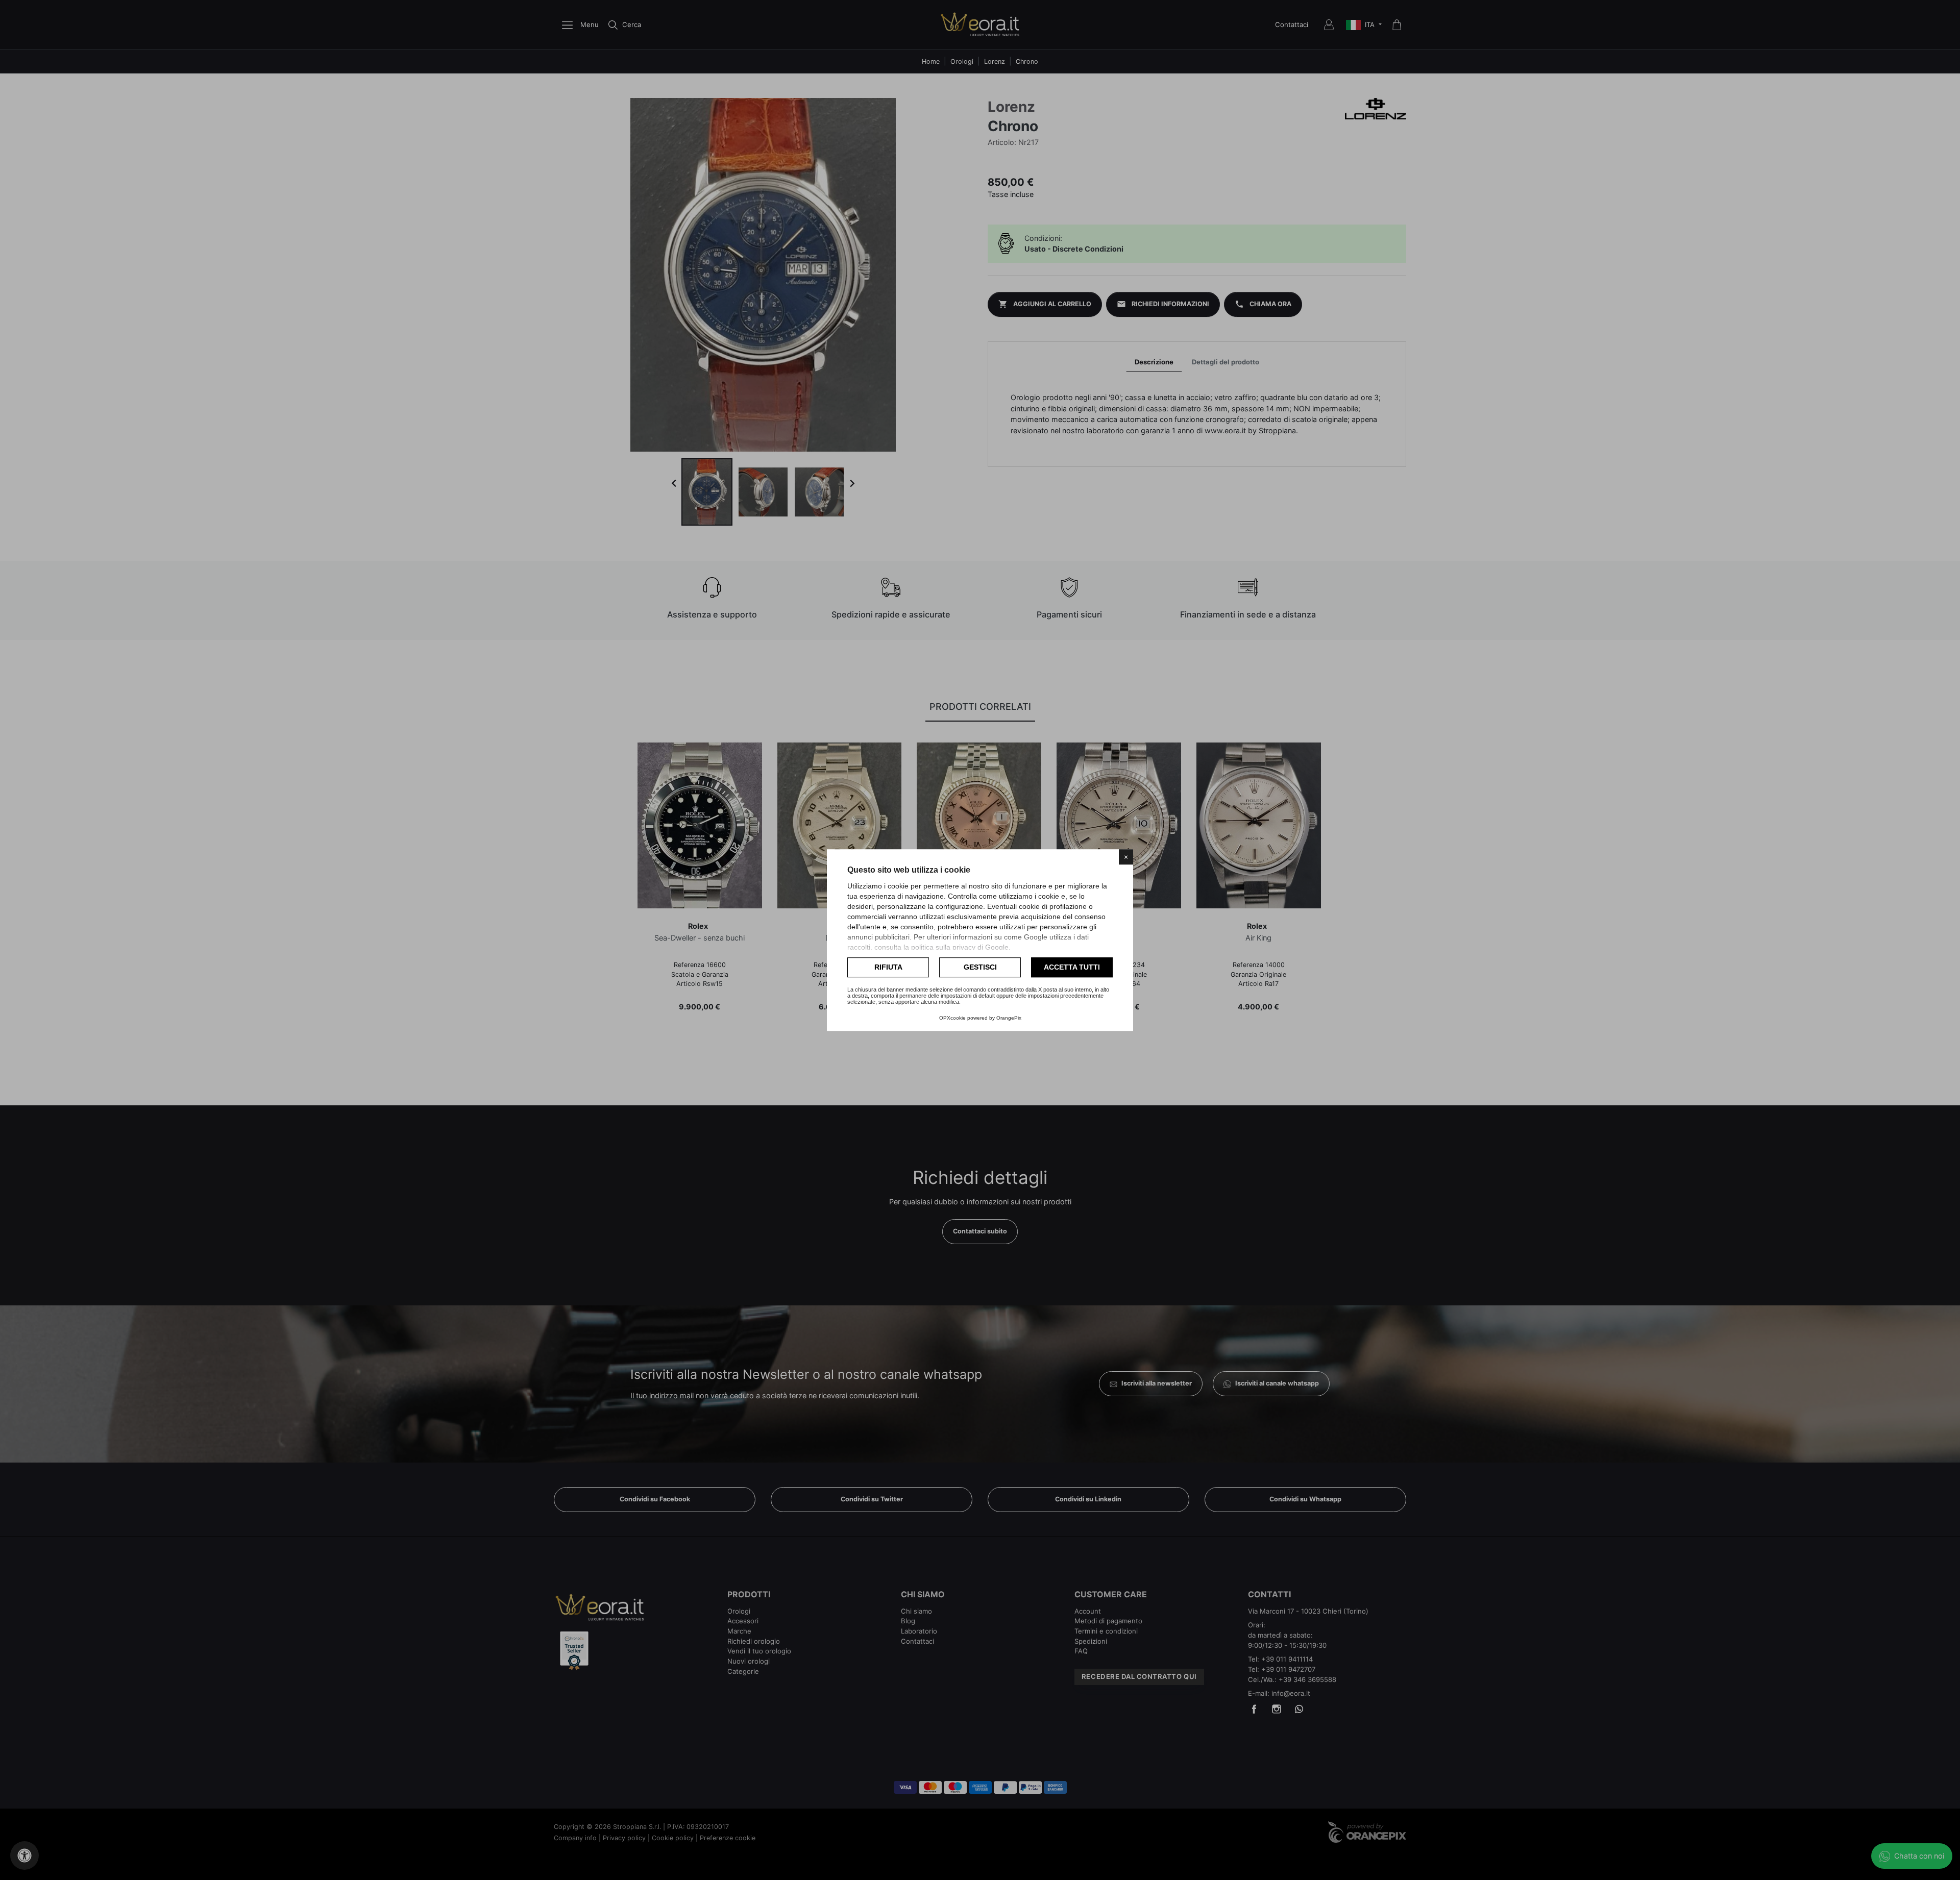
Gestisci (980, 967)
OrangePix (1009, 1018)
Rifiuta (888, 967)
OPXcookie (952, 1018)
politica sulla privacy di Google (960, 947)
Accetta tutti (1072, 967)
